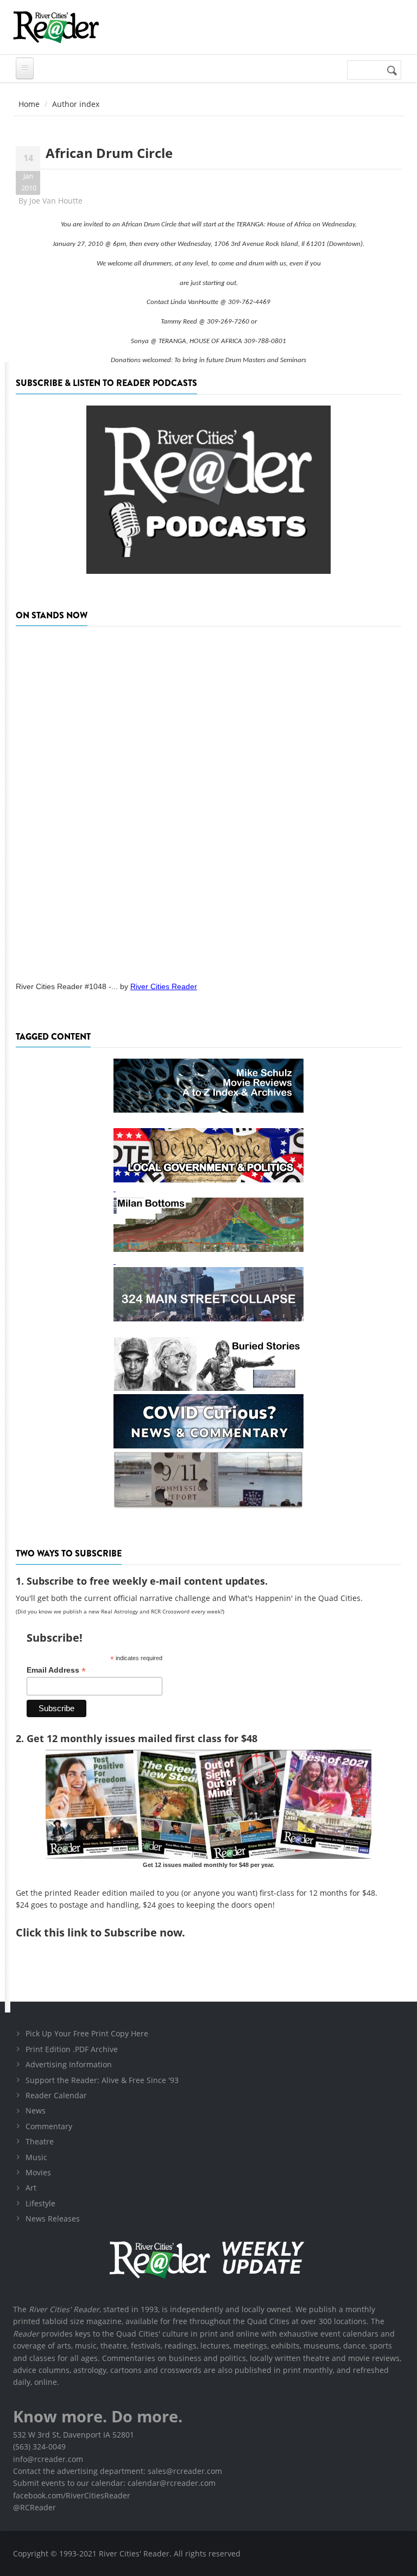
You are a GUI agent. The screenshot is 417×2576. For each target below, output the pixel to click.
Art (31, 2188)
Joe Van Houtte (56, 201)
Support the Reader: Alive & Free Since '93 (102, 2080)
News (36, 2110)
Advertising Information (69, 2064)
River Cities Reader (164, 986)
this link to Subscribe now (113, 1932)
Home (29, 104)
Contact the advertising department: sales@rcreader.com (118, 2471)
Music (36, 2157)
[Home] (56, 27)
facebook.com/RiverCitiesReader (72, 2495)
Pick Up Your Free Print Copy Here (87, 2033)
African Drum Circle (109, 153)
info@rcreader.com (48, 2459)
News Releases (53, 2219)
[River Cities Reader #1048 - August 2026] (208, 800)
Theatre (40, 2141)
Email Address (56, 1670)
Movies (38, 2172)
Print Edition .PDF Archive (72, 2049)
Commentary (49, 2126)
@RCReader (34, 2507)
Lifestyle (40, 2203)
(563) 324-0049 (39, 2447)
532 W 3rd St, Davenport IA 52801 (74, 2435)
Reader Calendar (56, 2095)
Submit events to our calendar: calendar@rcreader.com (114, 2483)
